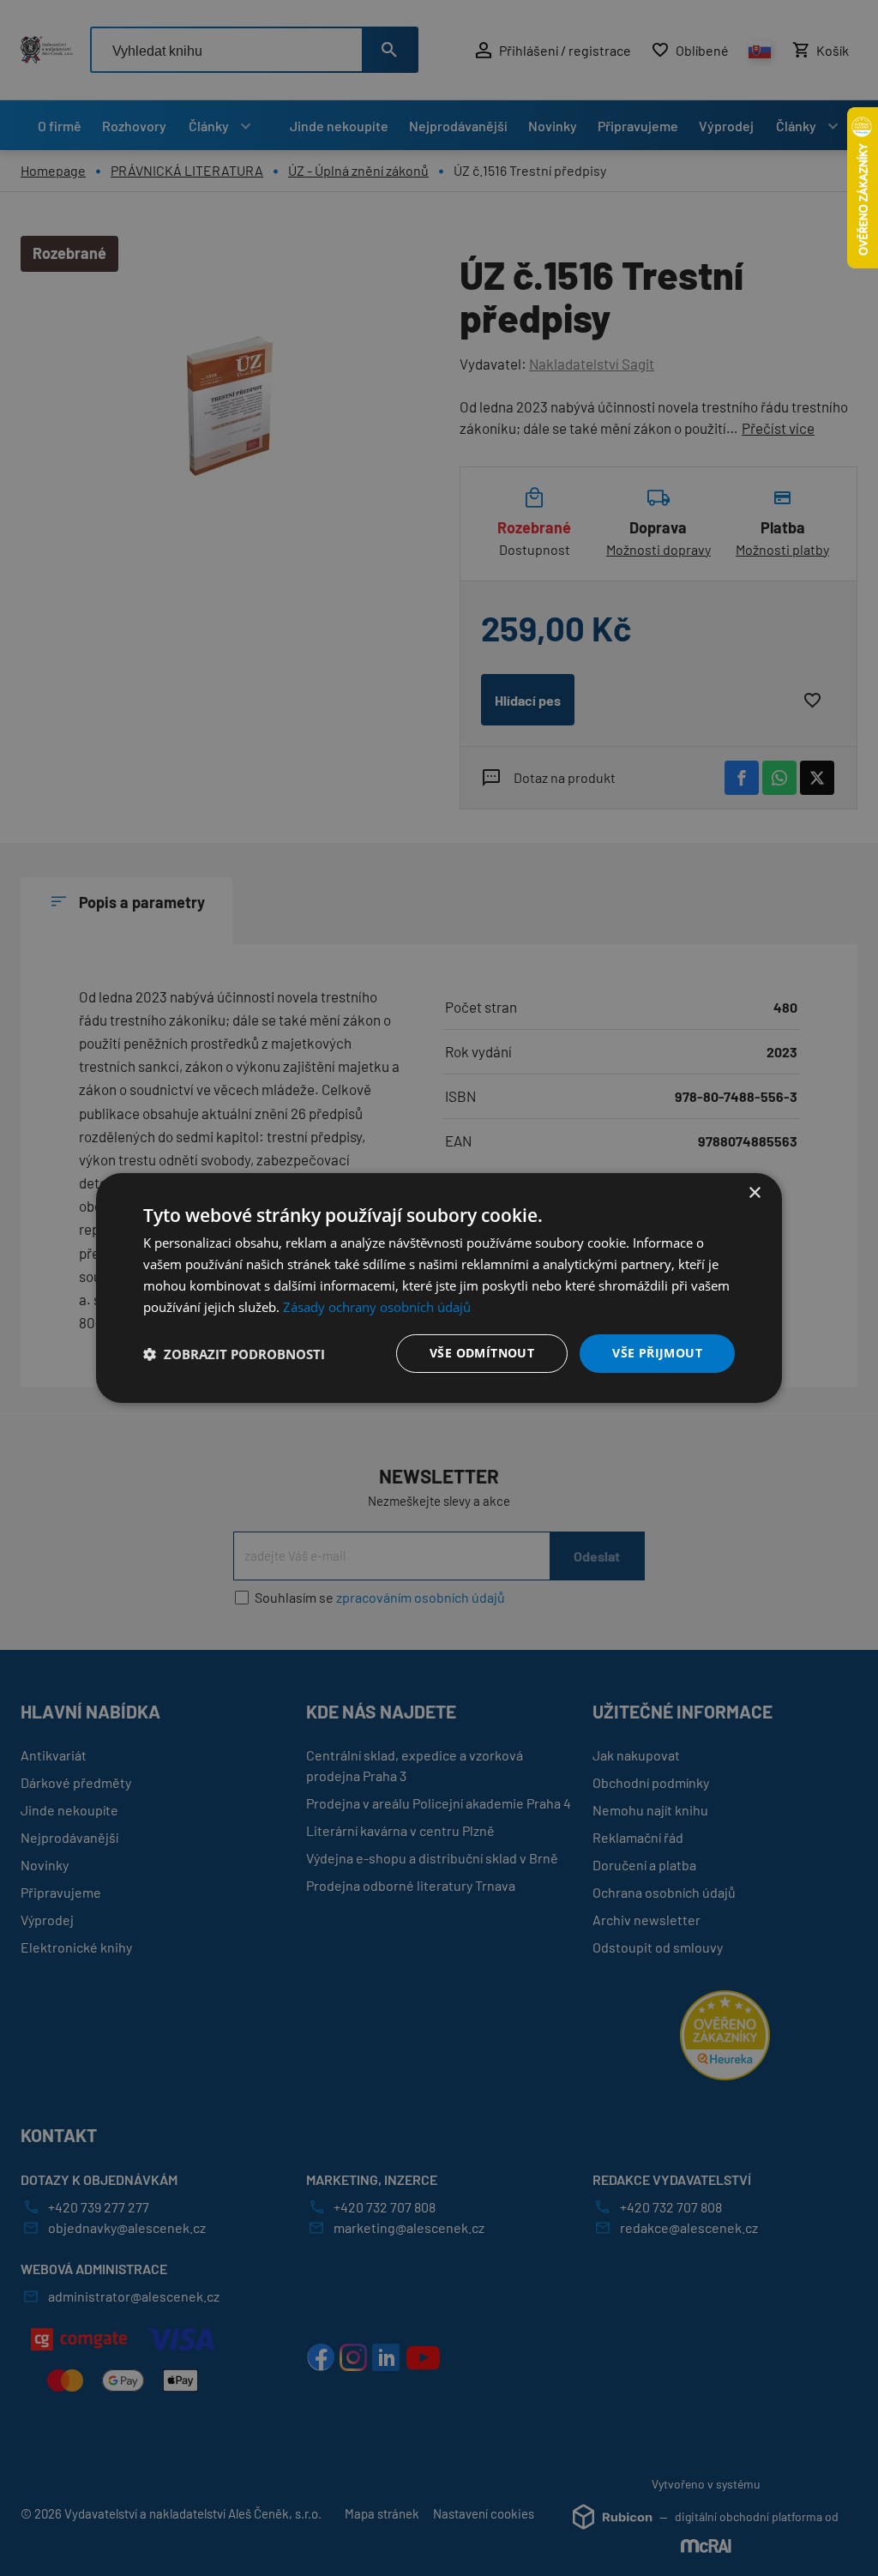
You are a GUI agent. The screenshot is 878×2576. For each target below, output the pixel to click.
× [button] (754, 1193)
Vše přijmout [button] (657, 1353)
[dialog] (439, 1288)
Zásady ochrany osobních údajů (377, 1307)
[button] (234, 1354)
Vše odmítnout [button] (482, 1353)
